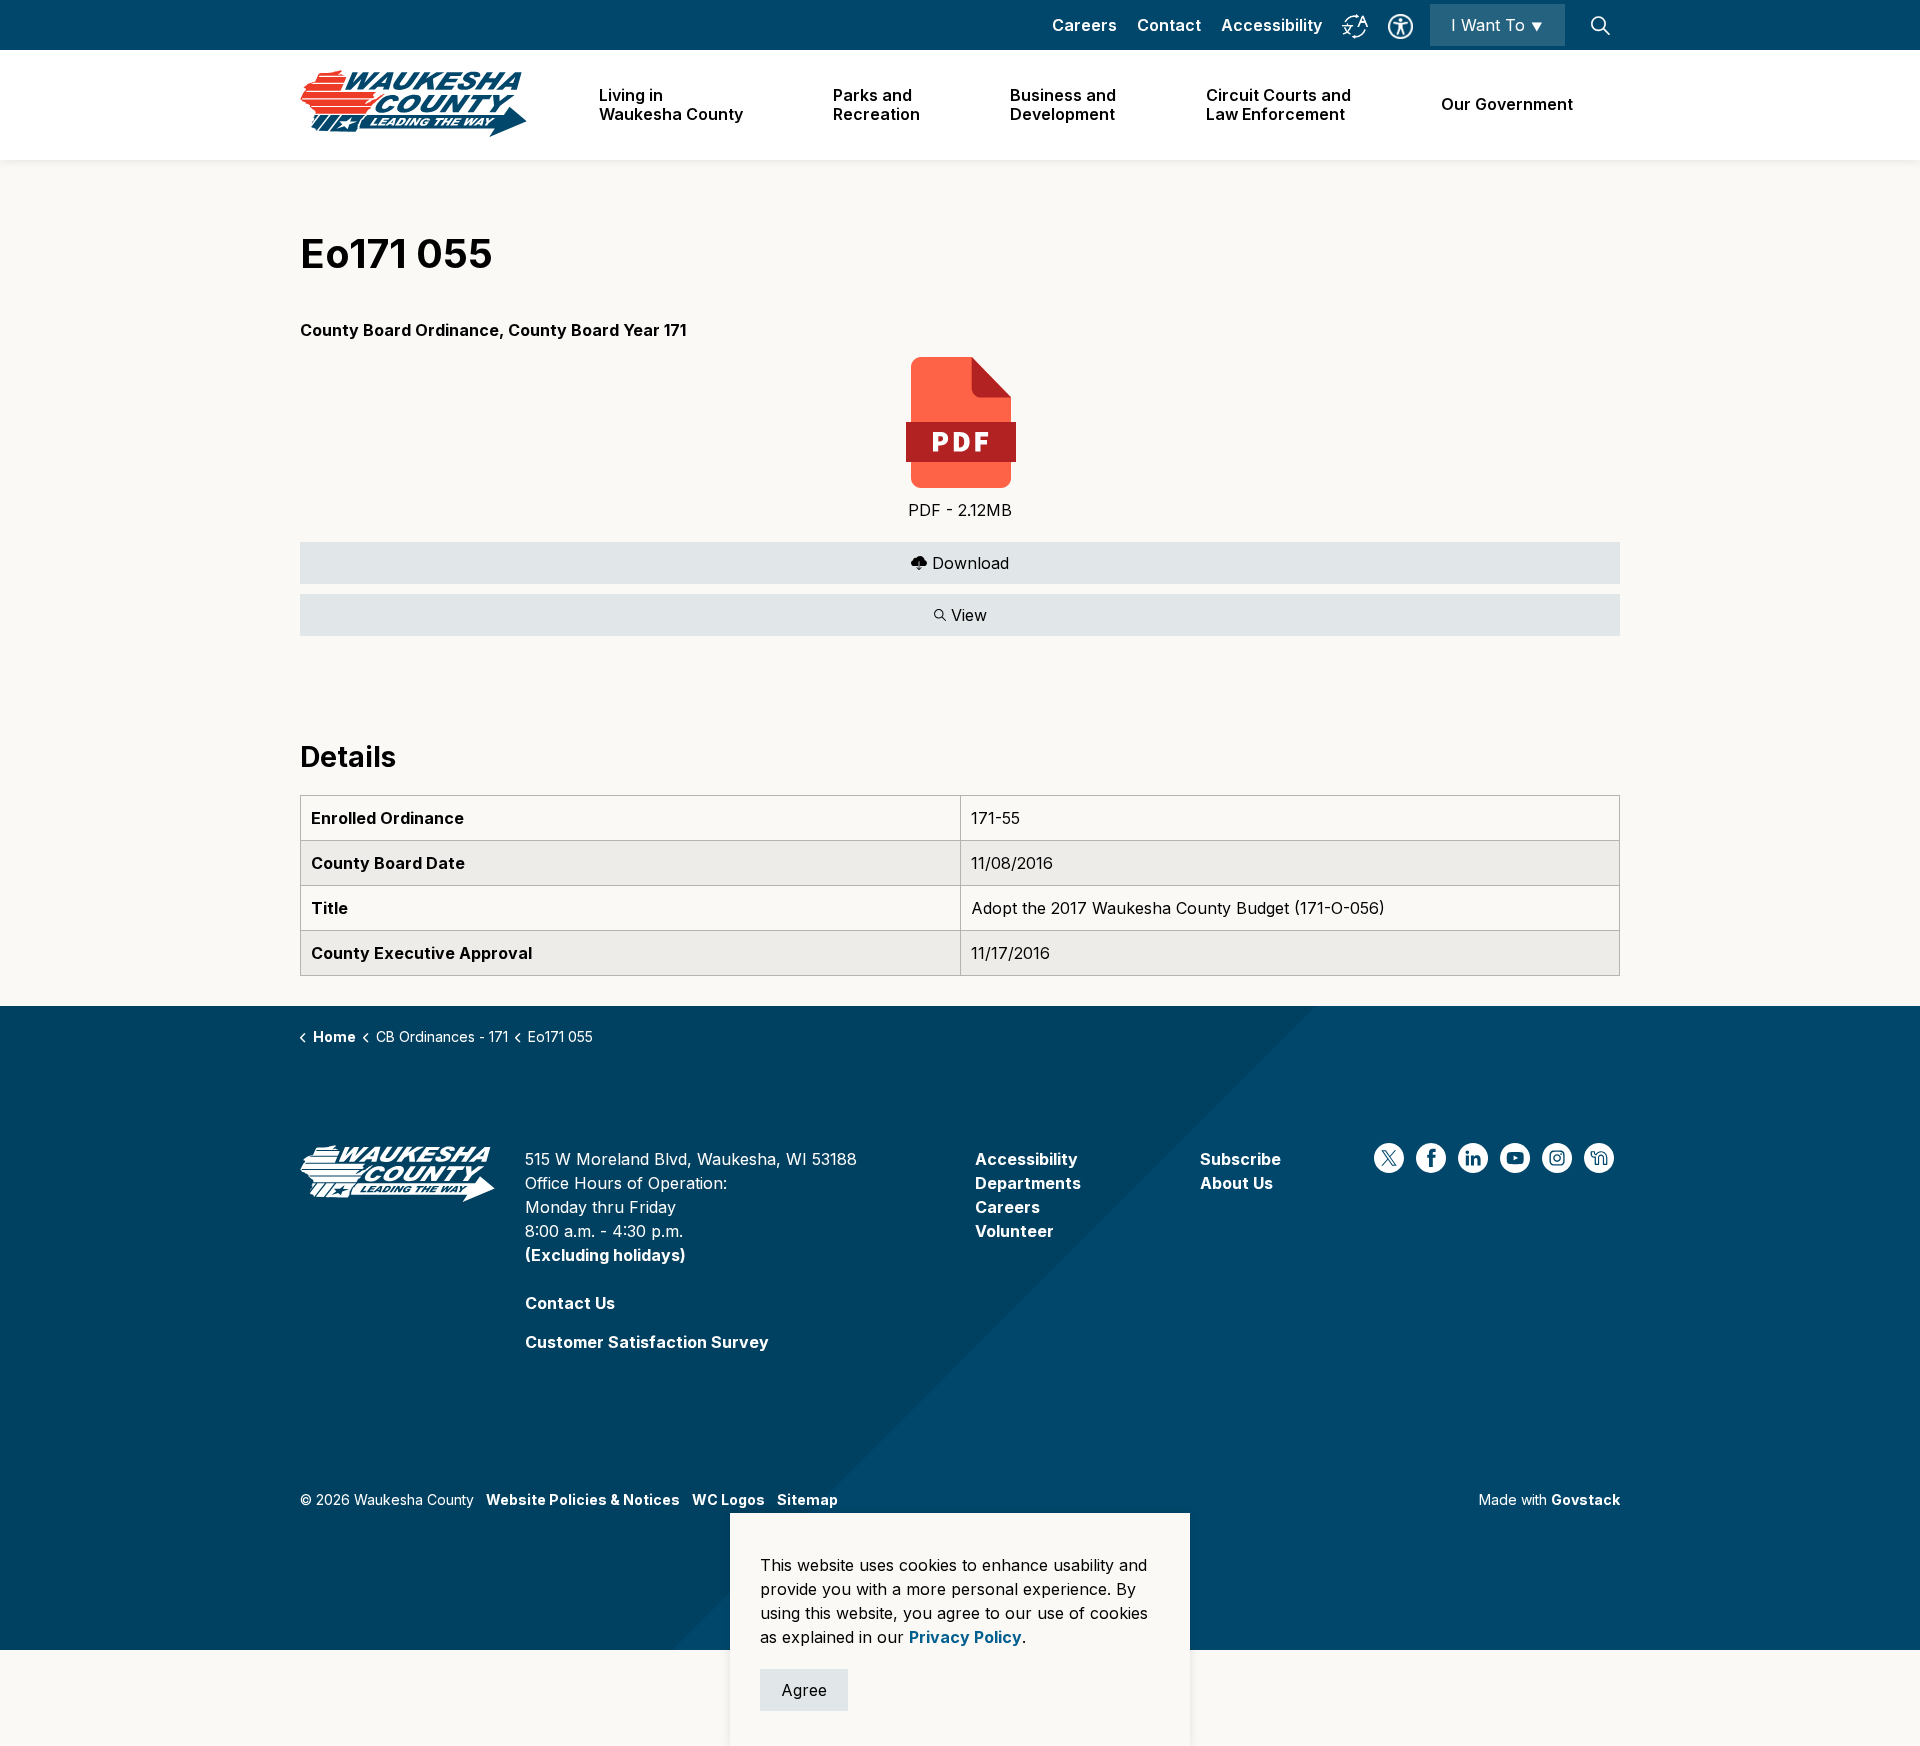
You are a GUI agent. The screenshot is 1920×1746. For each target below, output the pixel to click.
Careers (1084, 25)
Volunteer (1014, 1231)
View (643, 610)
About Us (1236, 1183)
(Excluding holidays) (605, 1255)
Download (654, 558)
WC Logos (728, 1499)
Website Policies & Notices (583, 1499)
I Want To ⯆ (1497, 25)
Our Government (1507, 104)
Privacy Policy (965, 1637)
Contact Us (570, 1303)
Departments (1028, 1183)
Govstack (1585, 1499)
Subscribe (1240, 1159)
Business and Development (1063, 104)
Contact (1169, 25)
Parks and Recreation (876, 104)
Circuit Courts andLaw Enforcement (1278, 104)
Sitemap (807, 1499)
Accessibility (1271, 25)
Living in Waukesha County (671, 104)
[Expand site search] (1600, 25)
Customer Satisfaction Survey (647, 1342)
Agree (804, 1690)
